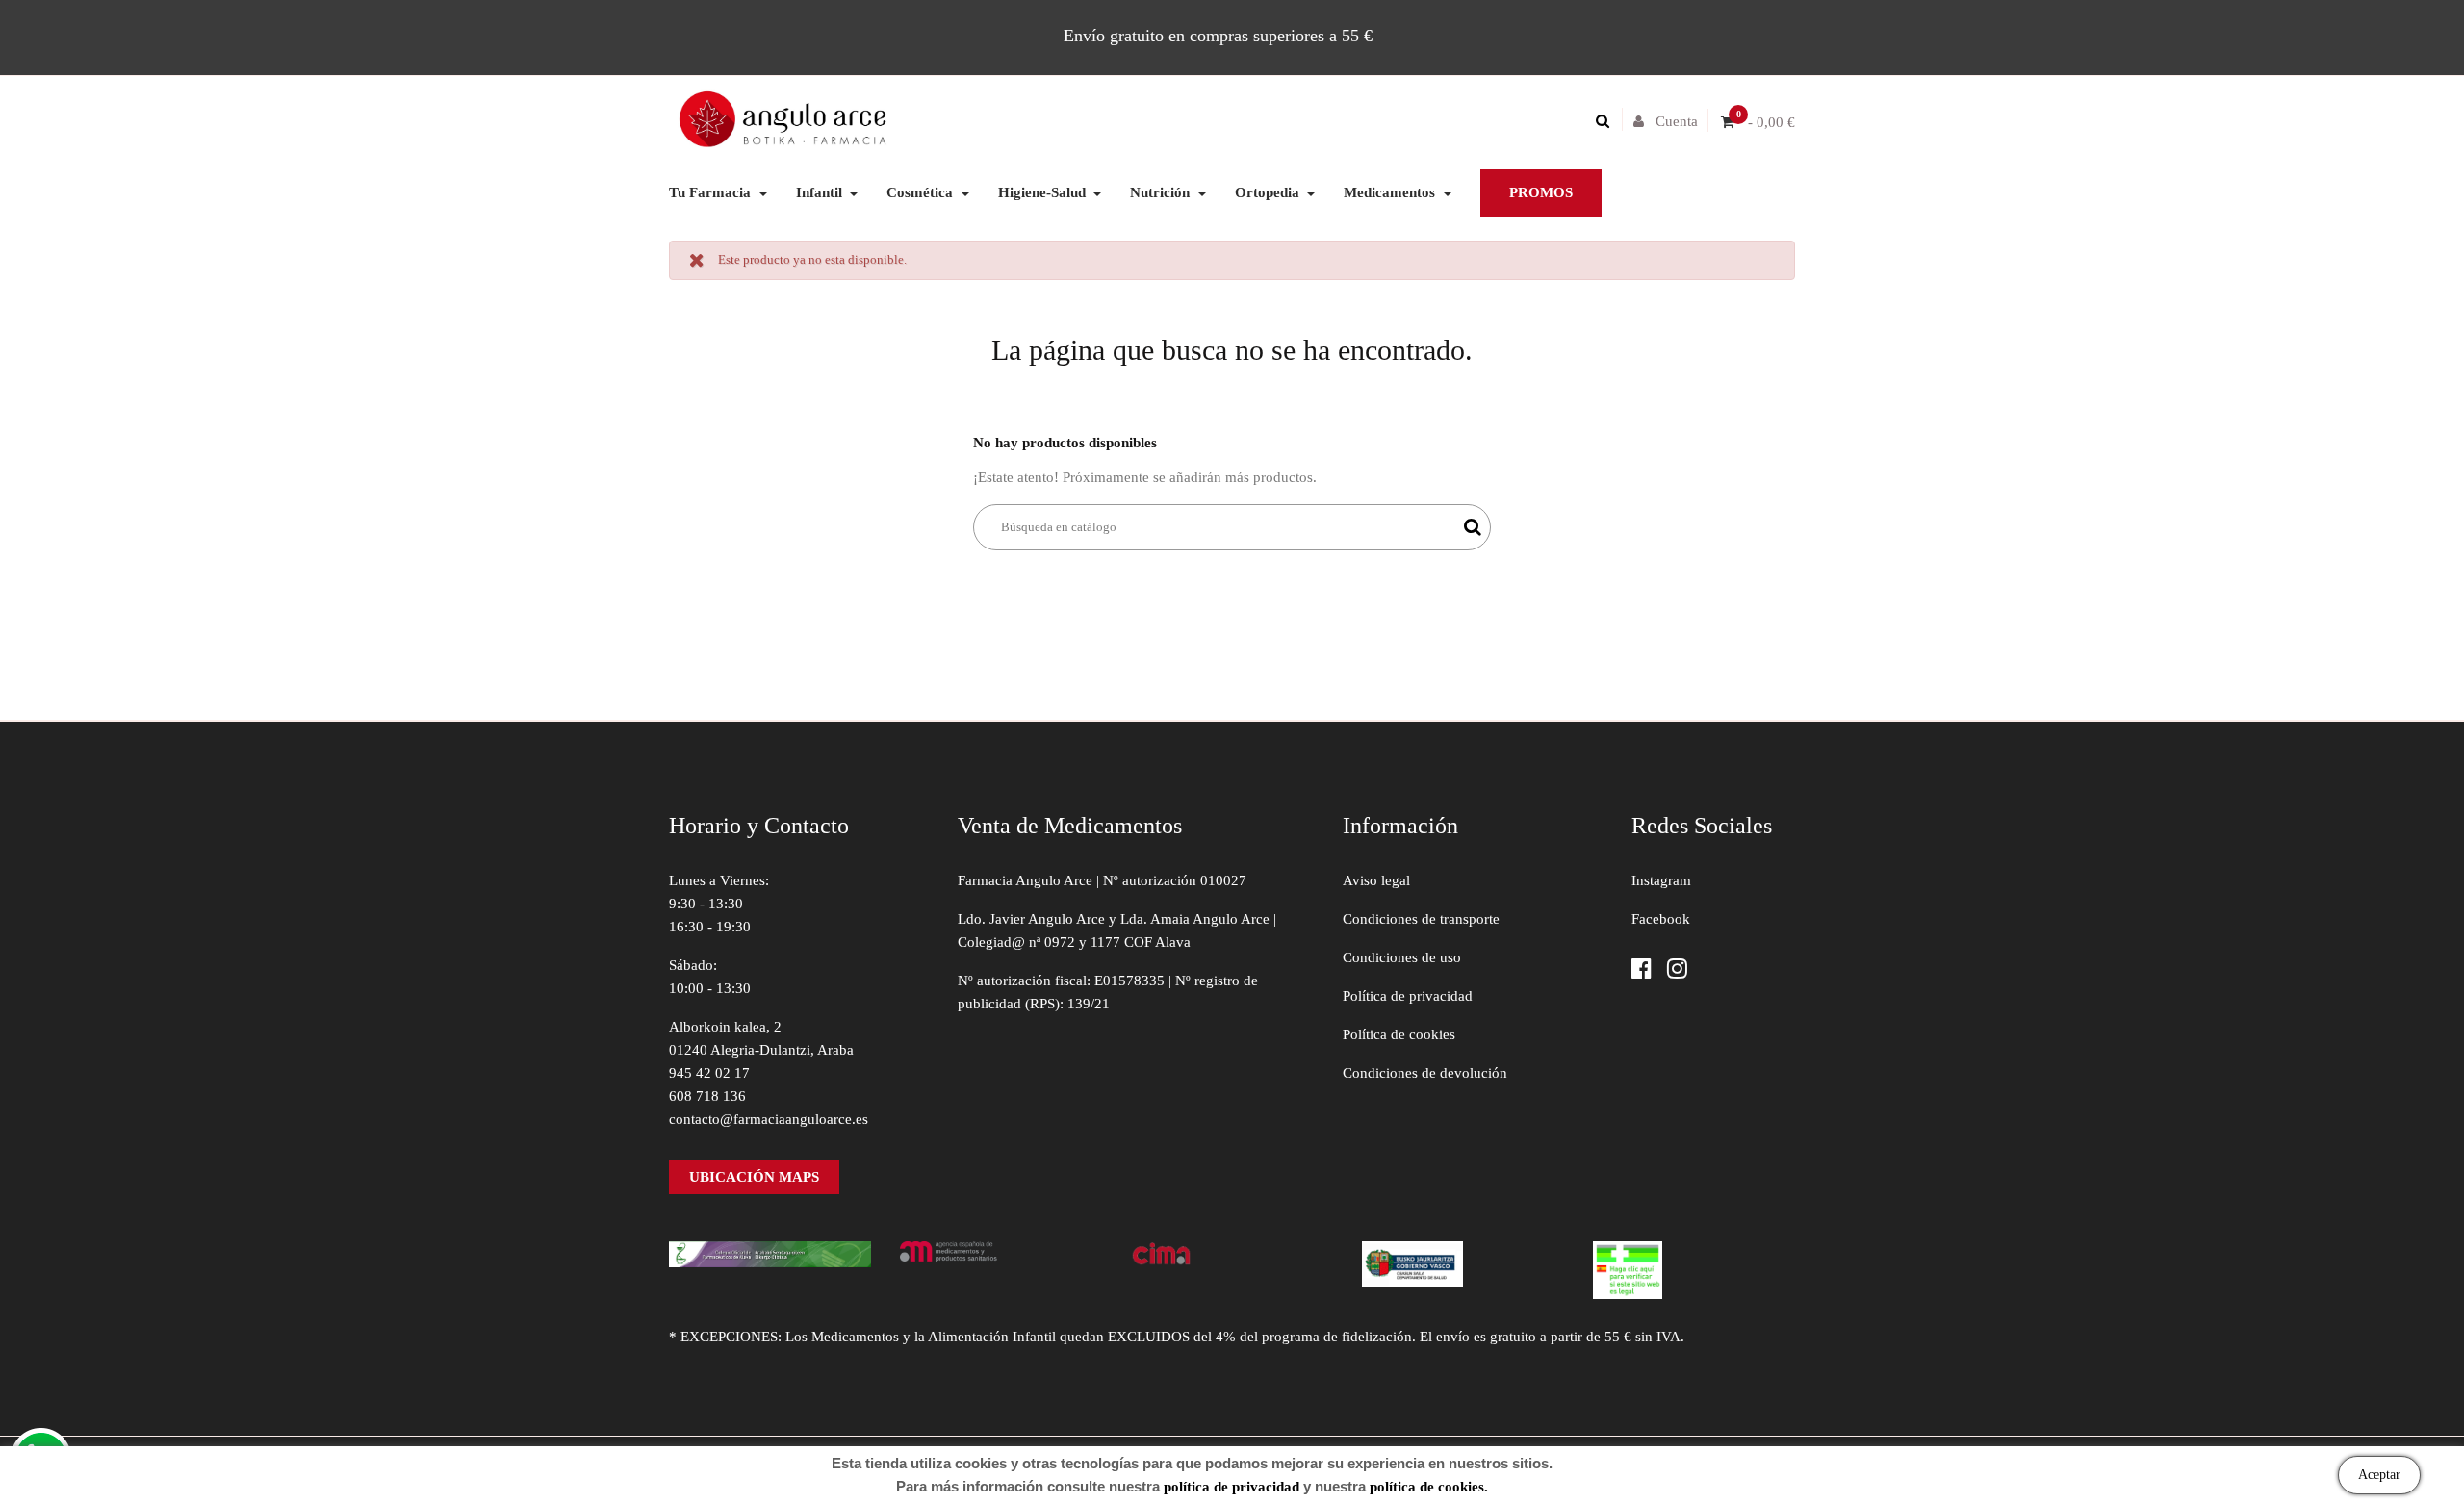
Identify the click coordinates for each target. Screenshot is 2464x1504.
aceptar (2379, 1475)
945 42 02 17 (709, 1073)
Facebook (1661, 919)
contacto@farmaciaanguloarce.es (769, 1119)
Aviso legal (1376, 880)
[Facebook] (1642, 970)
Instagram (1661, 880)
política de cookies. (1429, 1487)
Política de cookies (1399, 1034)
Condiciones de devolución (1425, 1073)
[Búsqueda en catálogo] (1607, 121)
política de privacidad (1232, 1487)
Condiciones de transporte (1421, 919)
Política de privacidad (1408, 996)
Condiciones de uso (1402, 957)
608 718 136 (707, 1096)
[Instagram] (1677, 970)
